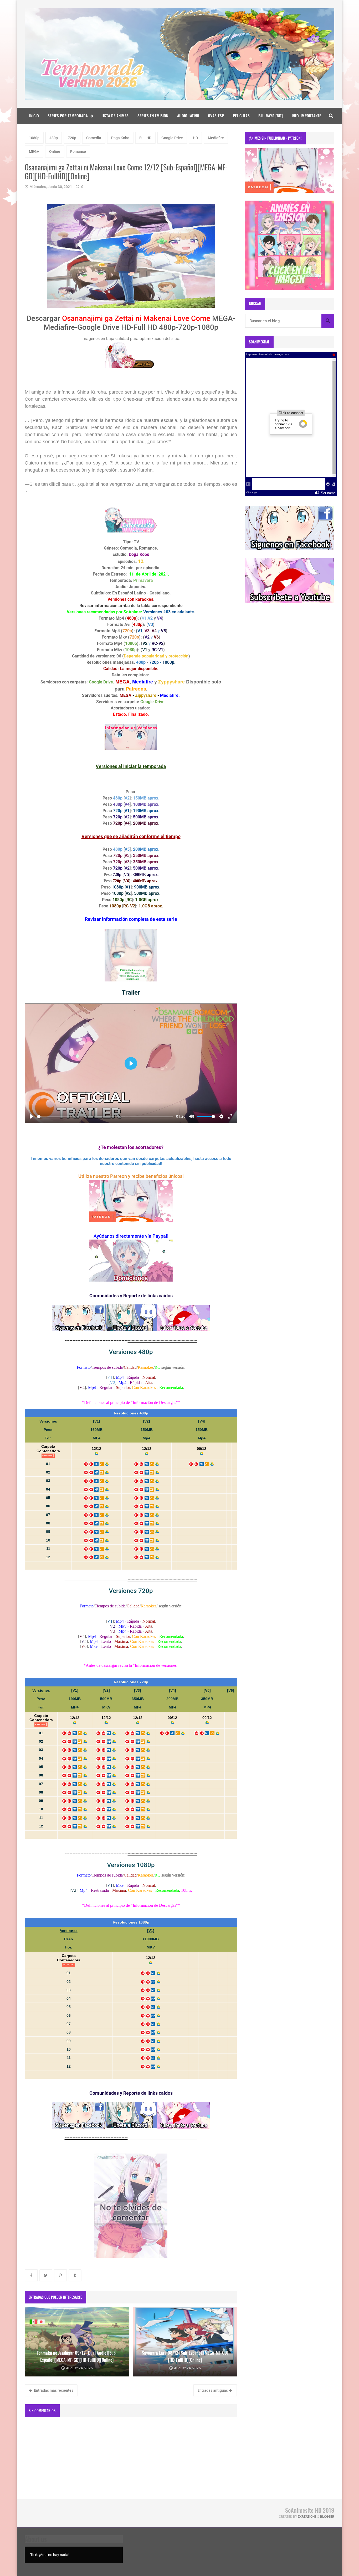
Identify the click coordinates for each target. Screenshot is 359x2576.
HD (195, 138)
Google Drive (172, 138)
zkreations (307, 2517)
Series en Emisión (153, 116)
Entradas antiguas (213, 2390)
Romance (78, 151)
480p (54, 138)
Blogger (327, 2517)
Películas (241, 116)
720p (72, 138)
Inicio (34, 116)
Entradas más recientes (53, 2390)
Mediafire (216, 138)
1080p (34, 138)
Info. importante (306, 116)
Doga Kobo (120, 138)
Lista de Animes (115, 116)
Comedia (94, 138)
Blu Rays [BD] (271, 116)
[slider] (105, 1117)
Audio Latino (188, 116)
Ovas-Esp (216, 116)
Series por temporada (68, 116)
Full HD (145, 138)
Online (55, 151)
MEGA (34, 151)
